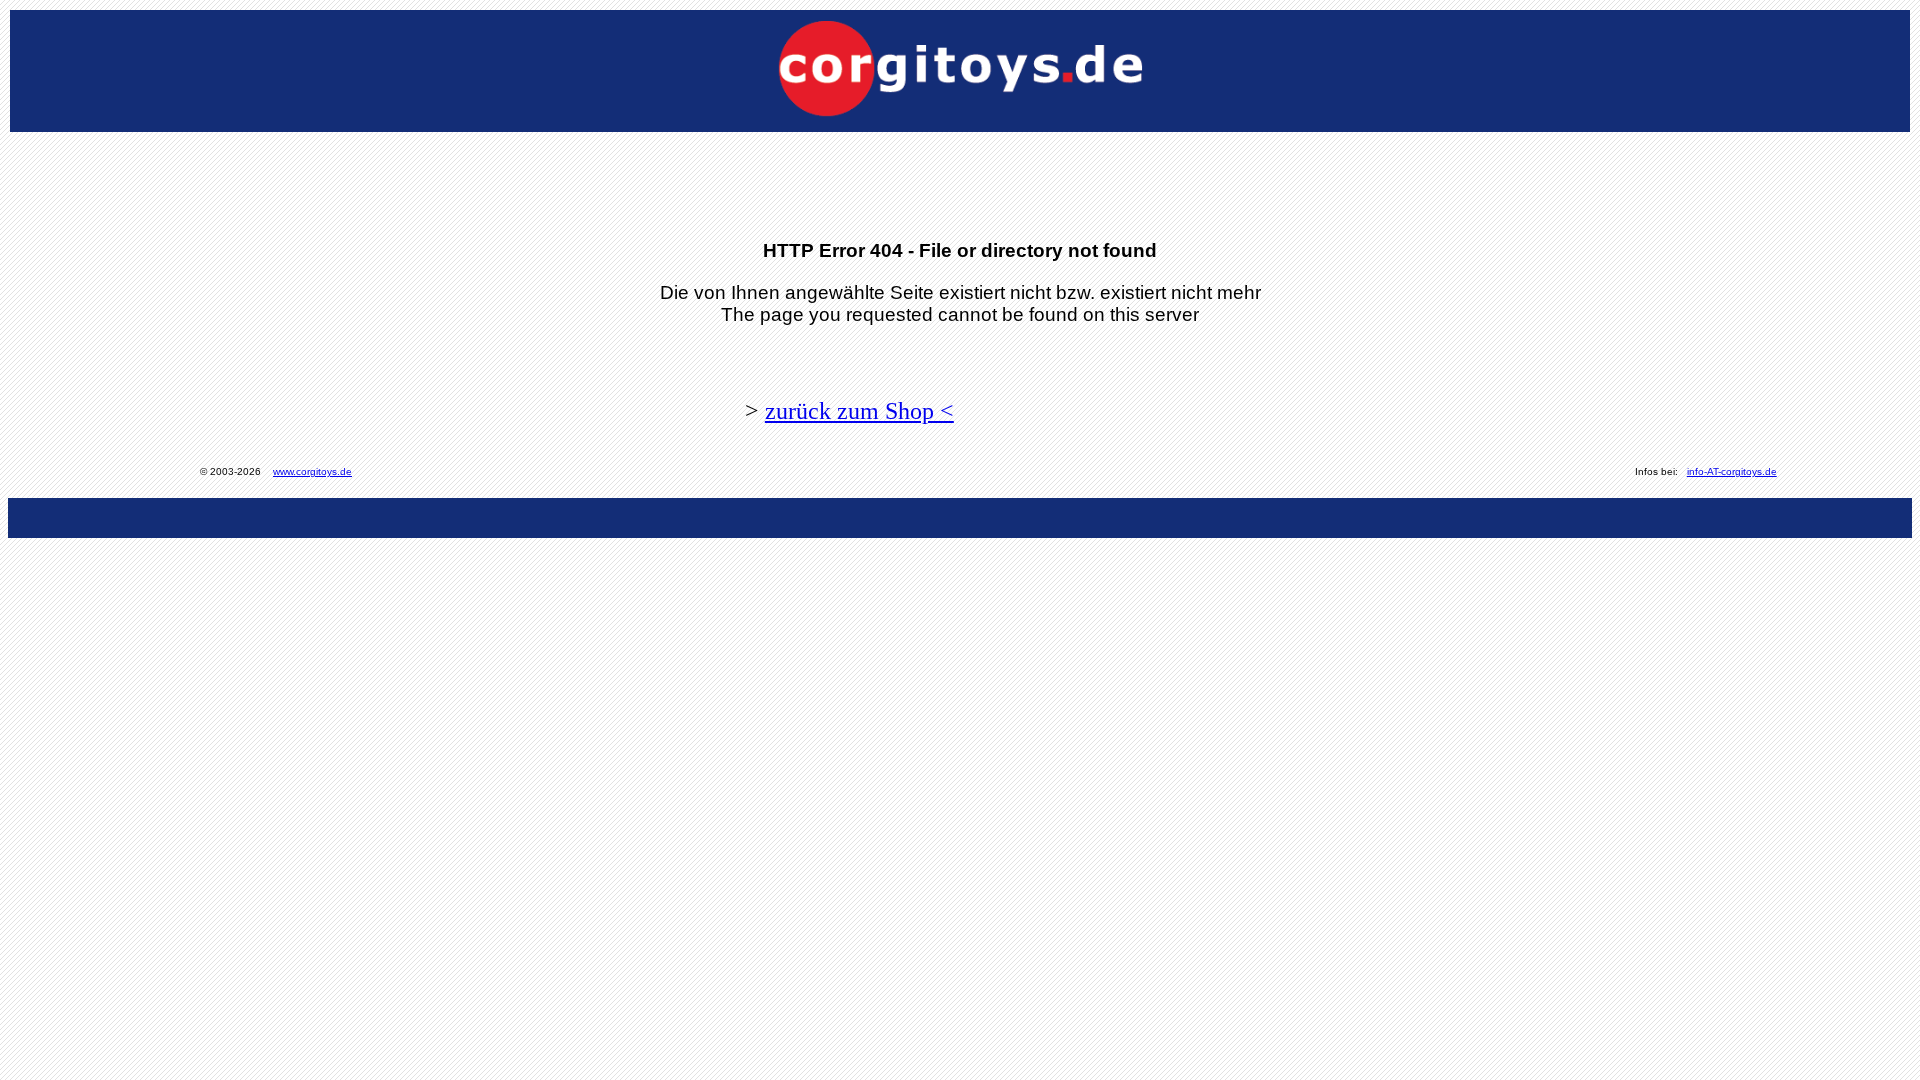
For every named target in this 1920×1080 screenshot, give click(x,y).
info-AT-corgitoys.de (1732, 471)
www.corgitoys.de (312, 471)
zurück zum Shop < (859, 411)
